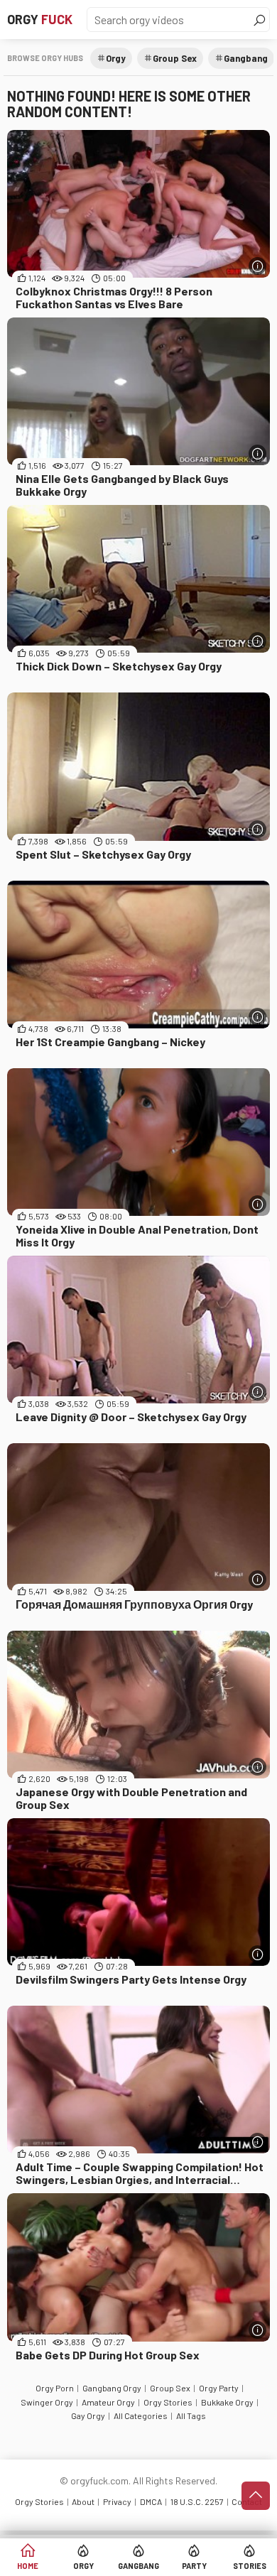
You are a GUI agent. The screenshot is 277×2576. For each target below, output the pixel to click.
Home (28, 2566)
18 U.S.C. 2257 (197, 2501)
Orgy (40, 19)
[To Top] (256, 2496)
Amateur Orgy (108, 2402)
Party (194, 2566)
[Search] (259, 20)
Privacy (117, 2501)
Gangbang (138, 2566)
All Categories (141, 2415)
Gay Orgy (88, 2415)
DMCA (151, 2501)
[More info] (257, 266)
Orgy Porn (55, 2388)
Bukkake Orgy (227, 2402)
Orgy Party (219, 2388)
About (83, 2501)
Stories (250, 2566)
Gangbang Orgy (112, 2388)
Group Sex (175, 58)
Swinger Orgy (47, 2402)
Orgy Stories (168, 2402)
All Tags (191, 2415)
